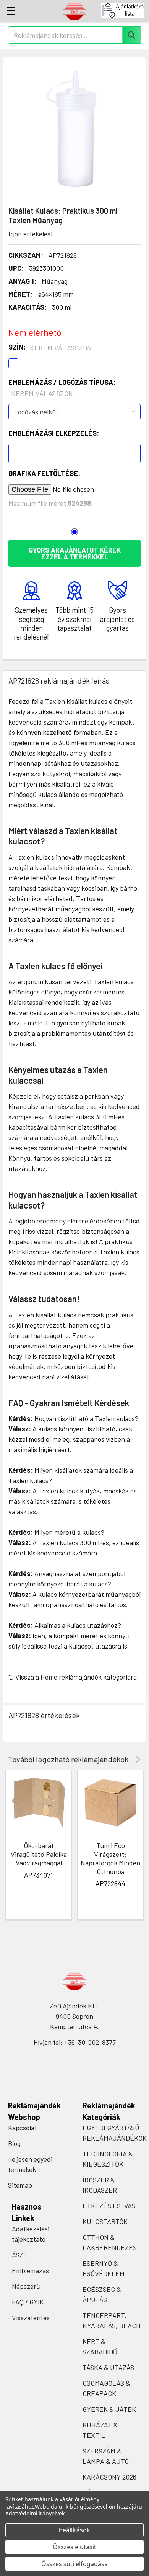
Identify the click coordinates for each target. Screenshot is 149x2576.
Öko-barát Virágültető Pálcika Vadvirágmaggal (39, 1854)
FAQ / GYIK (28, 2302)
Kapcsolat (23, 2128)
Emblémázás (30, 2270)
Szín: (50, 347)
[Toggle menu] (11, 11)
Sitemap (20, 2185)
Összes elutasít (74, 2547)
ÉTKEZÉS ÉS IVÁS (109, 2206)
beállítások (74, 2530)
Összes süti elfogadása (74, 2564)
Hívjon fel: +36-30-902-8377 (75, 2042)
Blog (14, 2143)
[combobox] (75, 35)
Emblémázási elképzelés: (54, 433)
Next (136, 1759)
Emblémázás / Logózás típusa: (62, 388)
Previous (127, 1759)
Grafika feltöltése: (44, 473)
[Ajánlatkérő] (125, 10)
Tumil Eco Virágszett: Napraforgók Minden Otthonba (110, 1858)
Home (49, 1677)
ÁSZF (19, 2255)
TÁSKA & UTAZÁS (108, 2367)
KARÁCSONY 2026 (109, 2477)
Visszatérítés (31, 2318)
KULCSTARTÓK (105, 2221)
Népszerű (26, 2286)
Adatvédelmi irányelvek (35, 2513)
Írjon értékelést (31, 234)
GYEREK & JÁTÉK (109, 2409)
